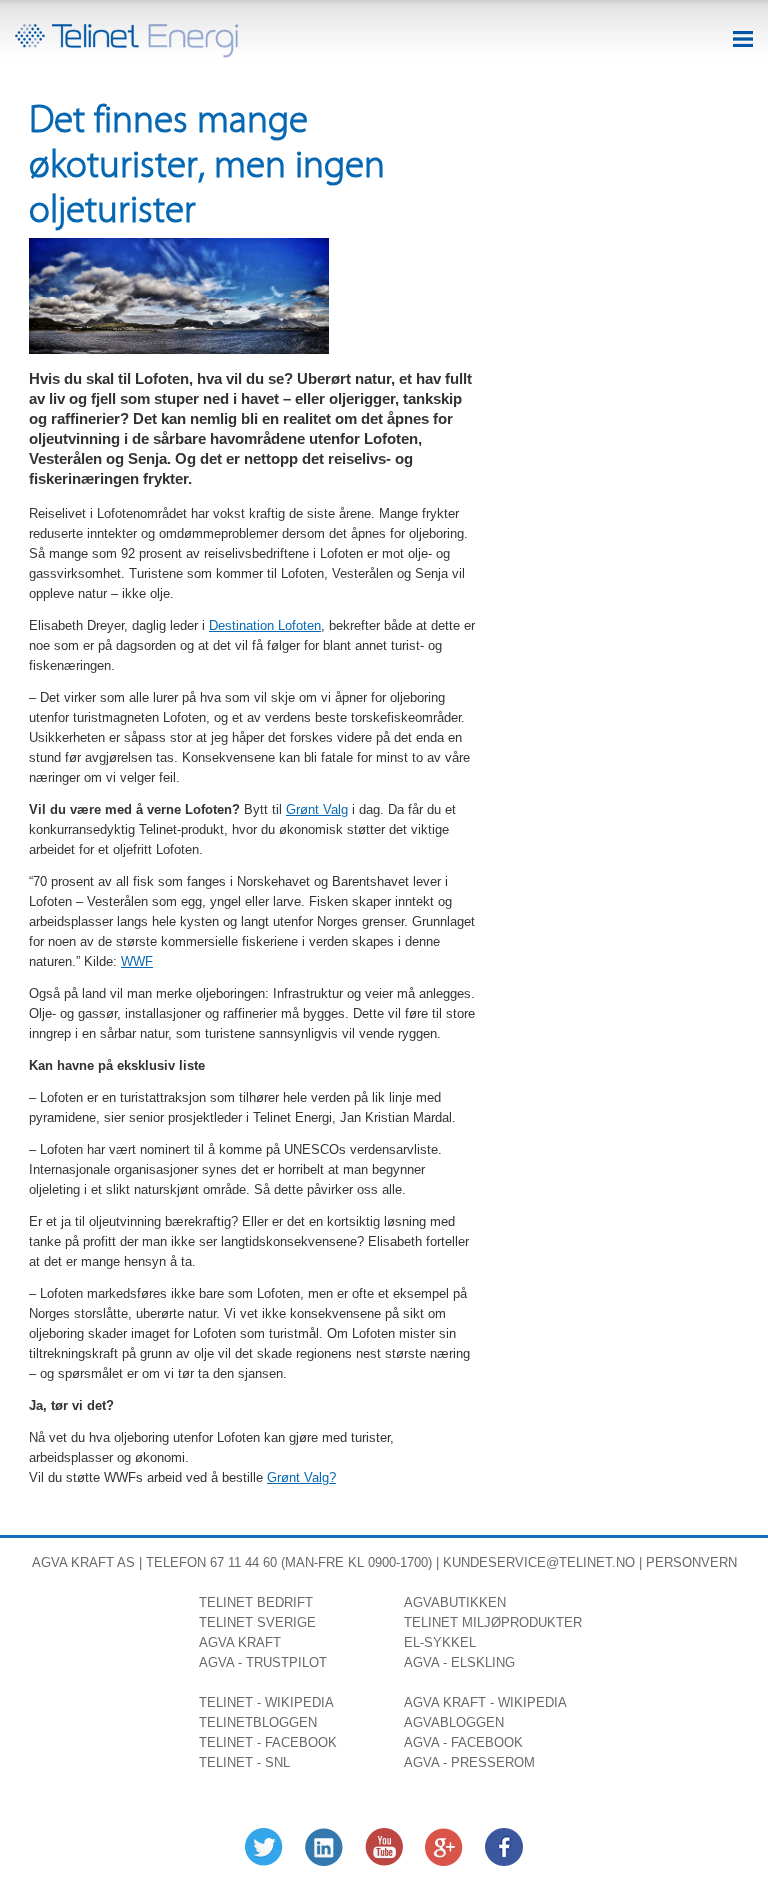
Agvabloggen (454, 1722)
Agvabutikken (455, 1602)
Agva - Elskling (459, 1662)
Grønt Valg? (301, 1477)
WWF (137, 961)
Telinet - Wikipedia (266, 1702)
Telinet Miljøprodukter (493, 1622)
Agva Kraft (73, 1562)
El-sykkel (440, 1642)
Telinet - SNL (244, 1762)
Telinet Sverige (257, 1622)
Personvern (691, 1562)
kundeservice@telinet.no (539, 1562)
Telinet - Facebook (268, 1742)
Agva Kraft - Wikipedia (485, 1702)
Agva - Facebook (463, 1742)
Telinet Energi (127, 41)
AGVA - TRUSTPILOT (263, 1662)
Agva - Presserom (469, 1762)
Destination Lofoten (265, 625)
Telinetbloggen (258, 1722)
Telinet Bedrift (256, 1602)
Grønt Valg (317, 809)
